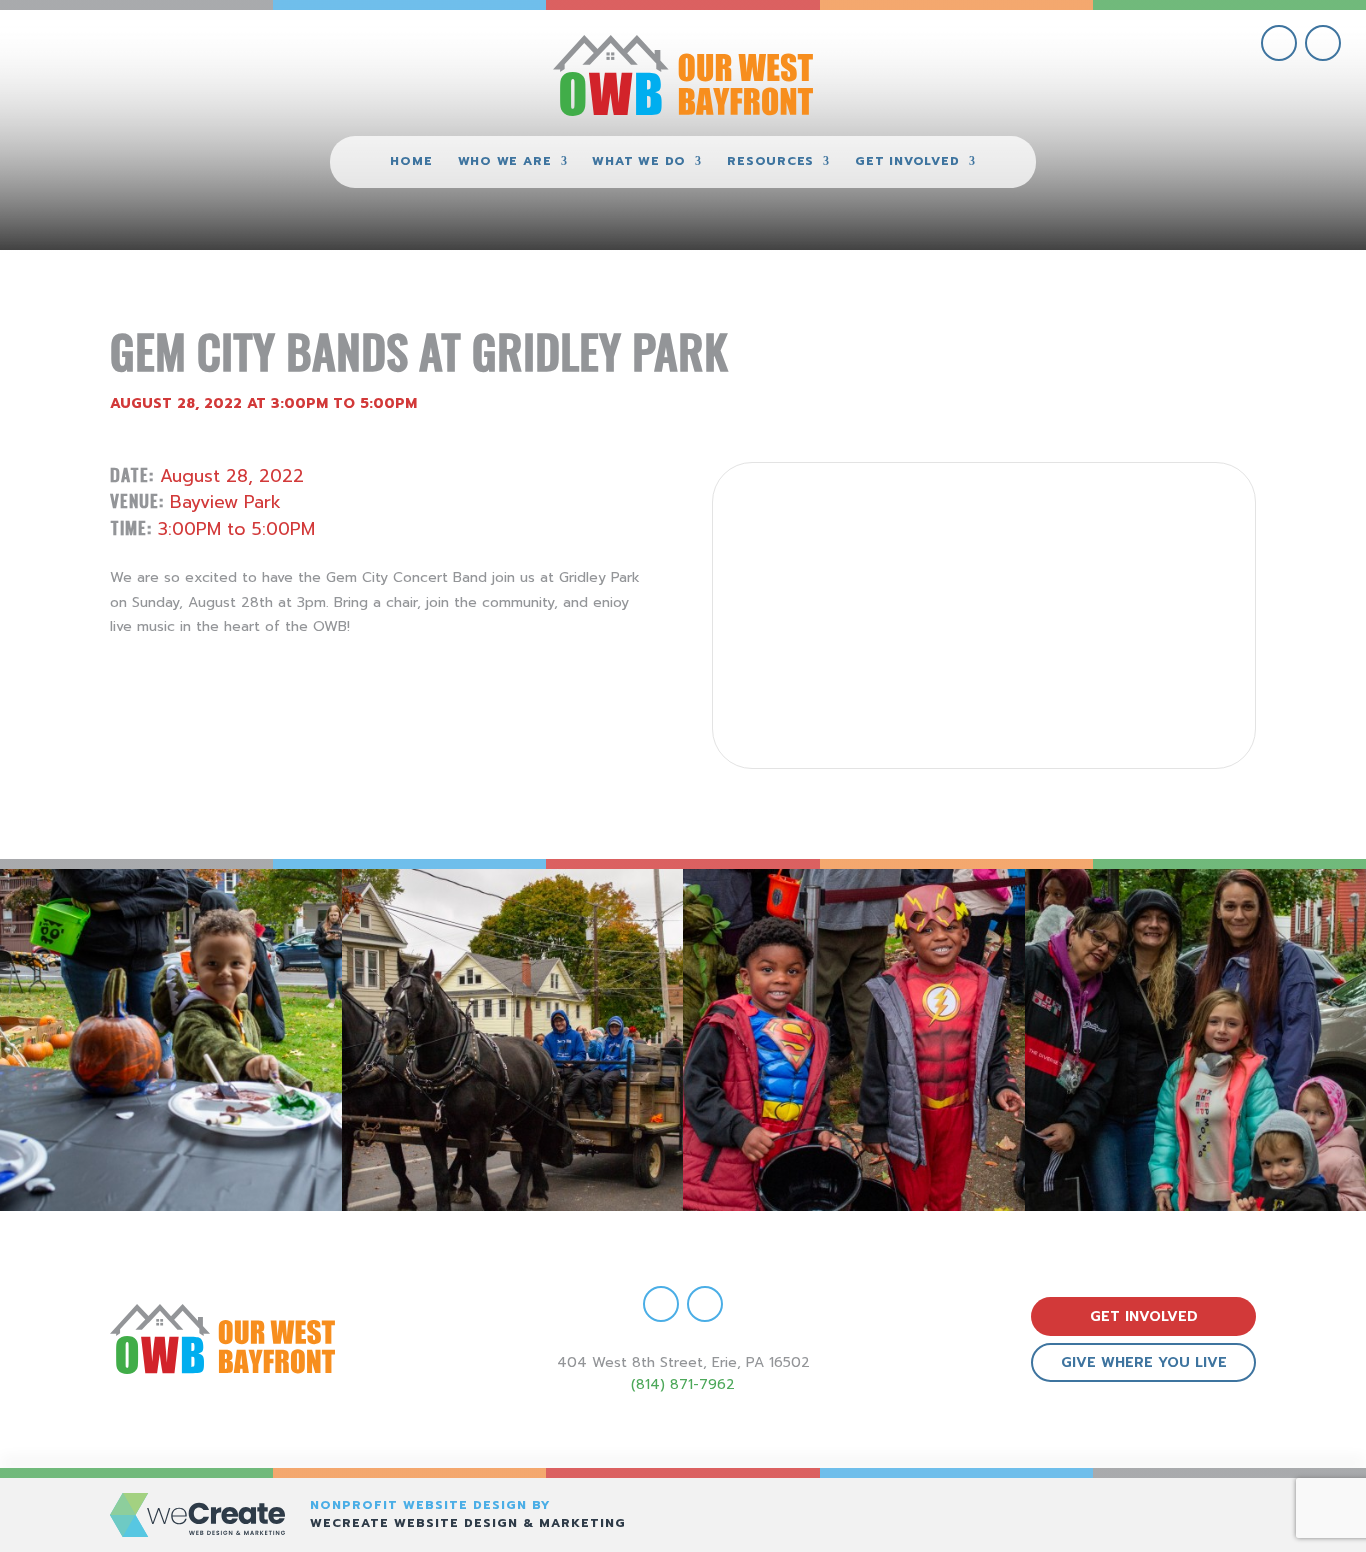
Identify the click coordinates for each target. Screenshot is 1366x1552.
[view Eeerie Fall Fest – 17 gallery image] (513, 1040)
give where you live (1144, 1362)
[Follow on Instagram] (1323, 43)
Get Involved (907, 162)
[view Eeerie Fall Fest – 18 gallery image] (171, 1040)
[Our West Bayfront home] (683, 75)
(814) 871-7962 (683, 1384)
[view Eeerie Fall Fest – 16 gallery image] (854, 1040)
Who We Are (505, 162)
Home (411, 162)
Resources (770, 162)
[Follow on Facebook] (1279, 43)
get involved (1144, 1316)
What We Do (639, 162)
